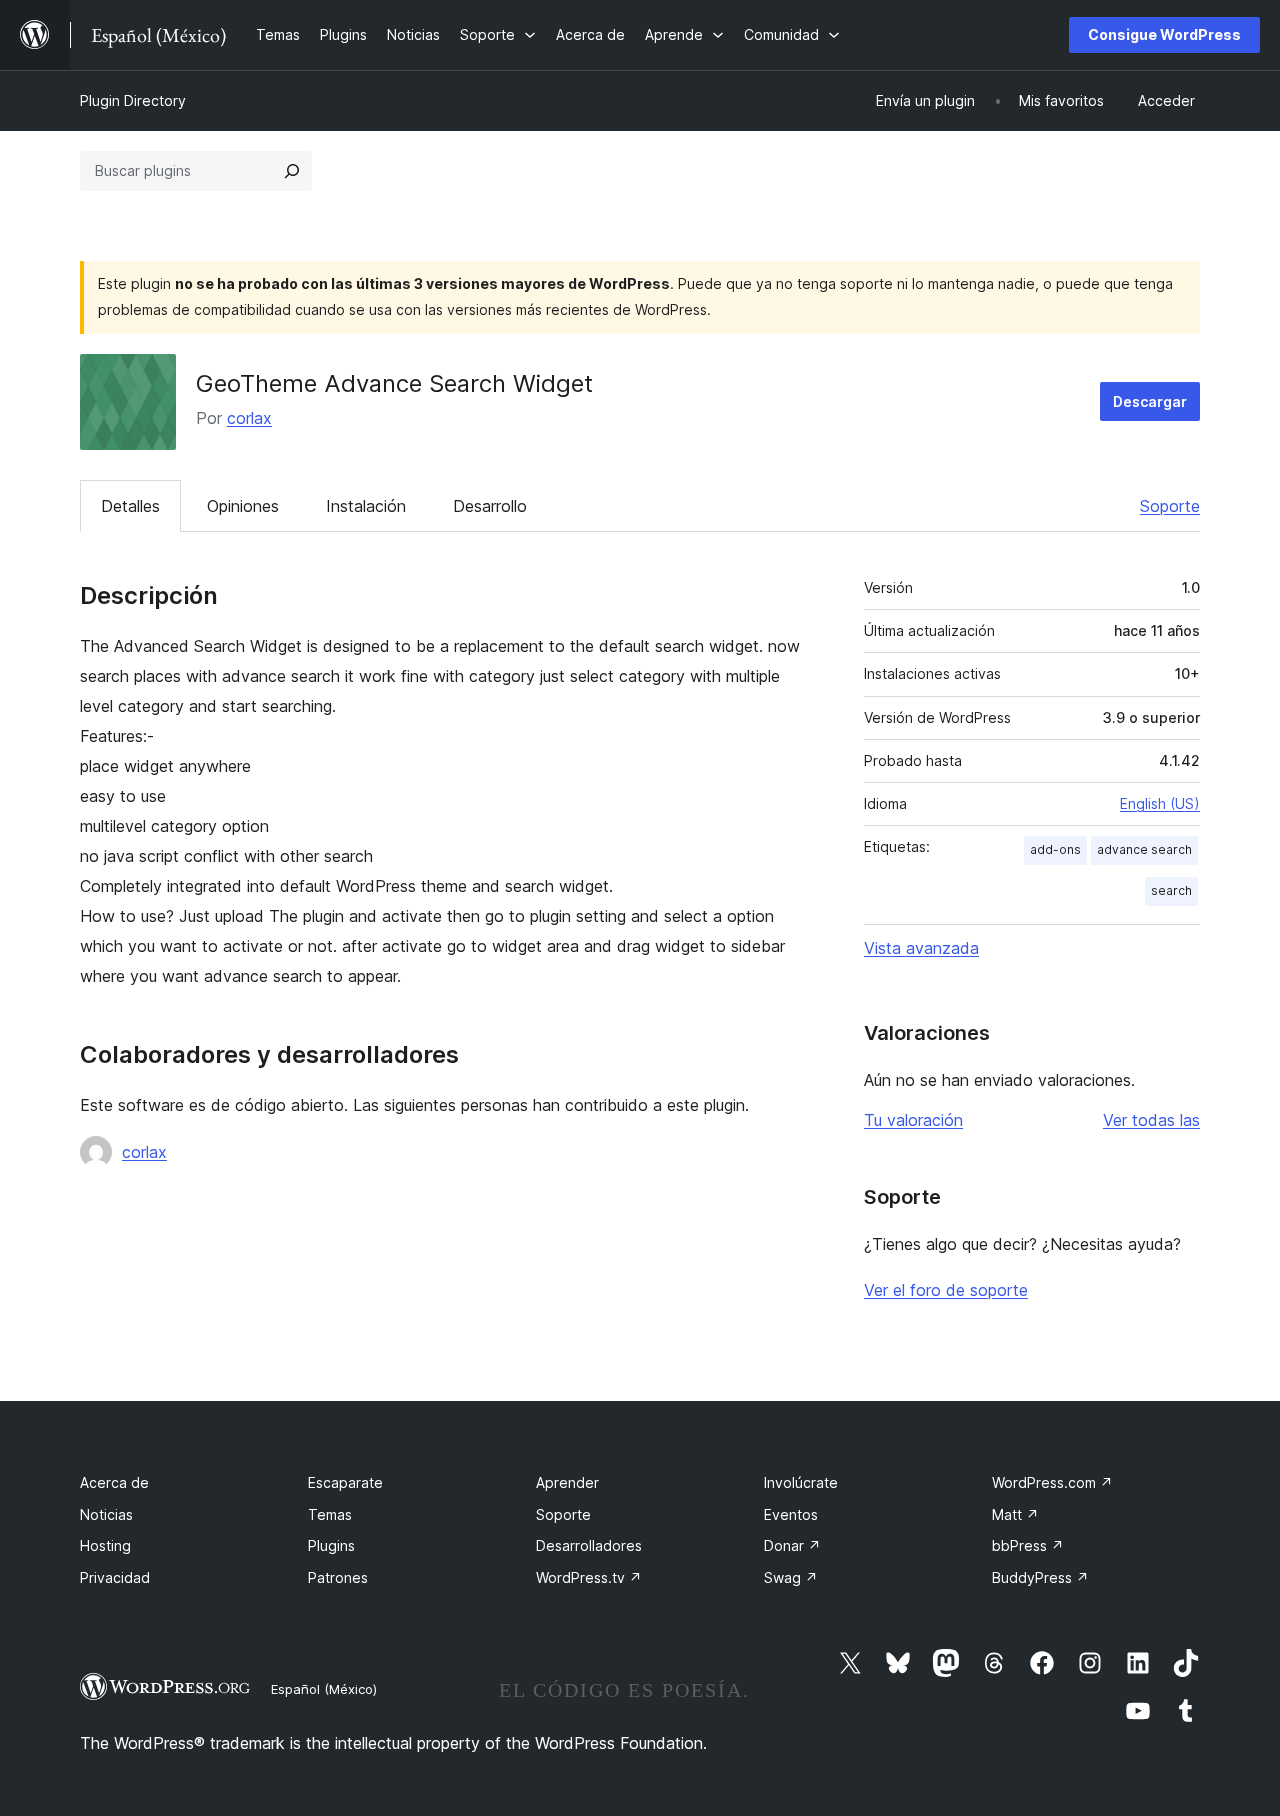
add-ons (1055, 849)
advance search (1144, 849)
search (1171, 890)
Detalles (130, 506)
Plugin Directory (133, 100)
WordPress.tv (589, 1577)
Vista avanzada (921, 948)
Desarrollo (490, 506)
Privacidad (115, 1577)
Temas (330, 1514)
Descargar (1150, 401)
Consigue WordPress (1164, 34)
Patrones (338, 1577)
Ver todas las (1151, 1120)
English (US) (1160, 803)
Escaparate (345, 1482)
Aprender (567, 1482)
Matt (1015, 1514)
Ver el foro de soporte (946, 1290)
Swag (791, 1577)
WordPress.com (1052, 1482)
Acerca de (114, 1482)
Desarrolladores (589, 1545)
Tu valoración (913, 1120)
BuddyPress (1040, 1577)
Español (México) (324, 1689)
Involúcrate (801, 1482)
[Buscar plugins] (292, 171)
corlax (249, 418)
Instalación (366, 506)
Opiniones (243, 506)
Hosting (105, 1545)
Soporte (1170, 506)
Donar (792, 1545)
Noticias (106, 1514)
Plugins (331, 1545)
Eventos (791, 1514)
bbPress (1028, 1545)
